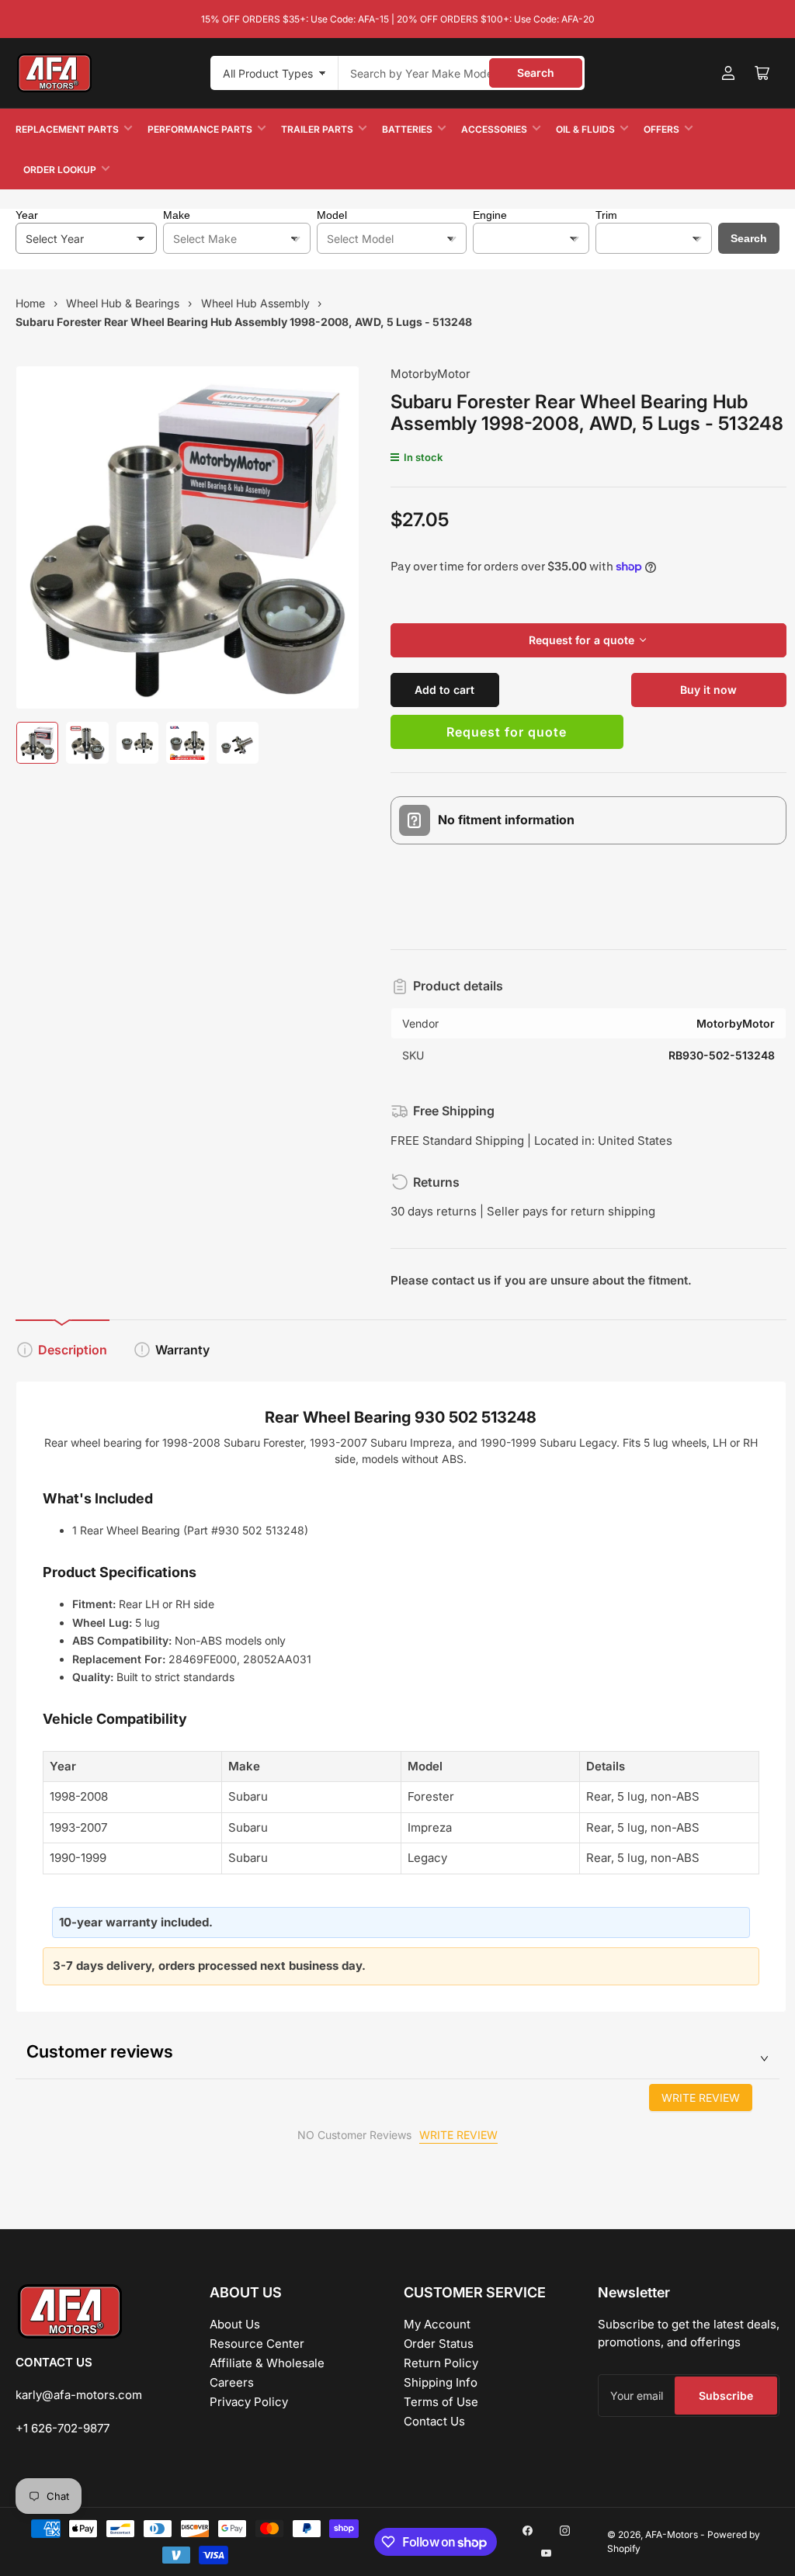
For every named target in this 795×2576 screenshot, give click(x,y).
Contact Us (434, 2421)
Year (27, 215)
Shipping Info (441, 2382)
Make (177, 215)
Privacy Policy (249, 2402)
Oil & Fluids (585, 129)
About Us (235, 2324)
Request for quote (507, 732)
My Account (437, 2324)
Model (332, 215)
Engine (490, 215)
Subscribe (726, 2396)
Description (73, 1350)
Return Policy (441, 2363)
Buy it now (708, 690)
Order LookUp (60, 170)
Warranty (182, 1350)
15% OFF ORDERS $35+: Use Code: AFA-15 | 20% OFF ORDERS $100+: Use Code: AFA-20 (398, 19)
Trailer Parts (317, 129)
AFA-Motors (672, 2534)
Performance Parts (200, 129)
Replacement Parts (67, 129)
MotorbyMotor (430, 374)
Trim (606, 215)
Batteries (407, 129)
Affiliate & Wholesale (267, 2363)
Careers (232, 2382)
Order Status (439, 2344)
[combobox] (462, 73)
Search (536, 73)
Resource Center (257, 2344)
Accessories (494, 129)
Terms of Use (441, 2402)
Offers (661, 129)
